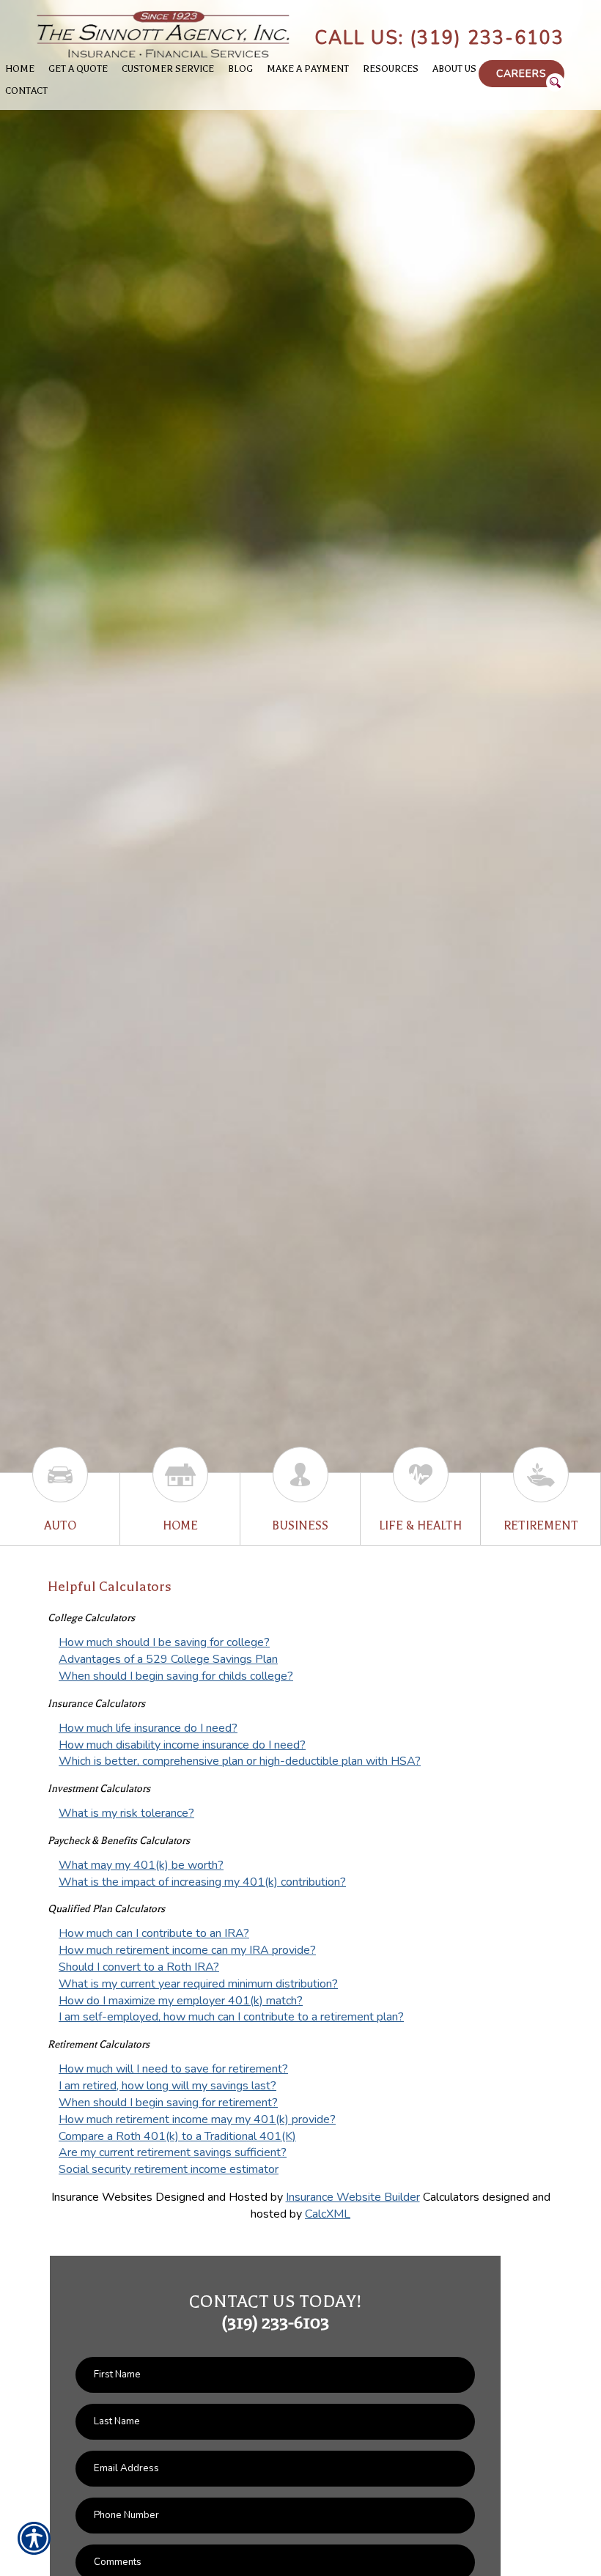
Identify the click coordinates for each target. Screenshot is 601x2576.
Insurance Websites (102, 2197)
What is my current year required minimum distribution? (198, 1984)
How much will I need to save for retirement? (173, 2069)
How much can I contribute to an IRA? (154, 1933)
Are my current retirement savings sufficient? (173, 2152)
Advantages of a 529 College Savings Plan (168, 1659)
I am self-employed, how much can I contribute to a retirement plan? (231, 2017)
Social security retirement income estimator (169, 2169)
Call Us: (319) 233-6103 (439, 38)
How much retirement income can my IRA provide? (187, 1950)
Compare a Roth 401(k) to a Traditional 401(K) (177, 2136)
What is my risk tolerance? (126, 1813)
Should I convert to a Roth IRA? (139, 1967)
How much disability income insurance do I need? (182, 1745)
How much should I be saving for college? (164, 1642)
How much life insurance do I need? (148, 1728)
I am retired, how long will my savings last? (167, 2086)
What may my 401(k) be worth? (141, 1865)
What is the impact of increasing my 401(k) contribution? (202, 1882)
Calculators (451, 2197)
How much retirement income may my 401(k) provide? (197, 2119)
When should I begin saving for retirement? (168, 2103)
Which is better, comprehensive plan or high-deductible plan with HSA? (240, 1761)
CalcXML (328, 2214)
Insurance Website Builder (353, 2197)
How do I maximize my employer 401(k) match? (181, 2001)
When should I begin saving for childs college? (176, 1676)
